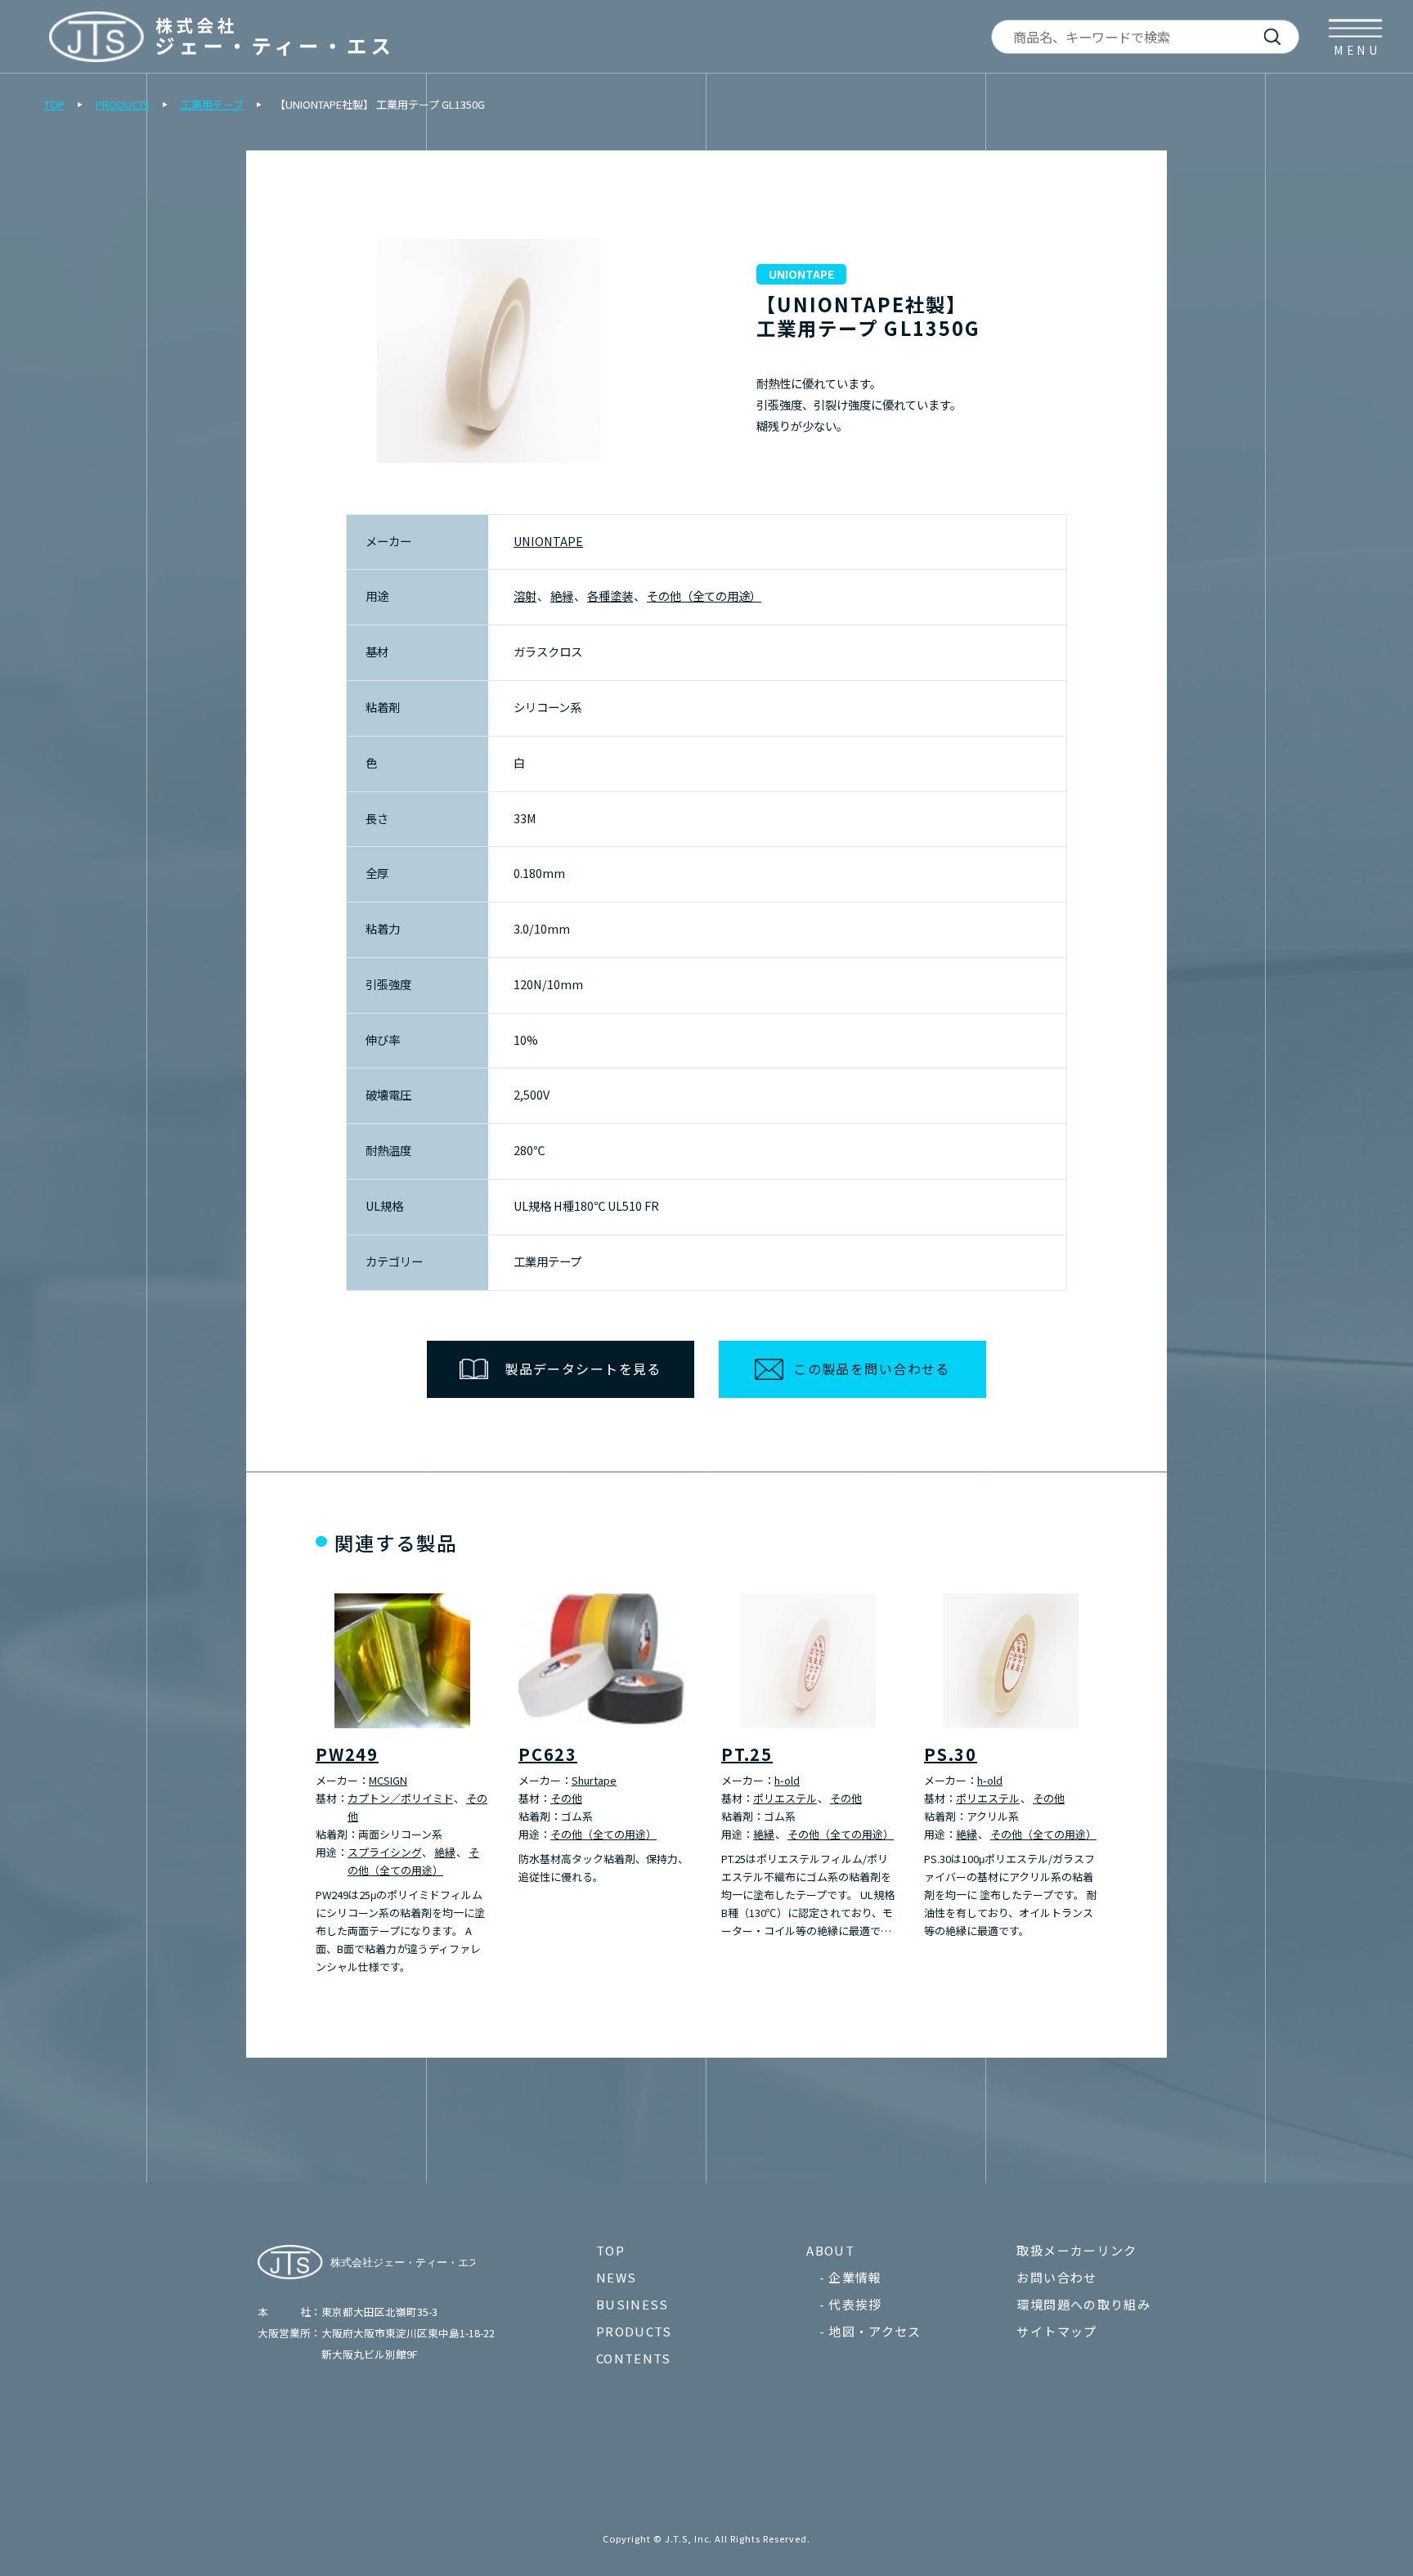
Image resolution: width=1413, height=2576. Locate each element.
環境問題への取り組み (1083, 2304)
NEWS (616, 2277)
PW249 (347, 1754)
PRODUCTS (123, 104)
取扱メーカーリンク (1077, 2250)
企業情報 (855, 2277)
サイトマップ (1056, 2331)
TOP (54, 104)
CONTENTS (634, 2358)
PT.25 (747, 1754)
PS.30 (951, 1754)
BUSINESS (632, 2304)
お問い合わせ (1056, 2277)
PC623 (548, 1754)
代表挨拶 (855, 2304)
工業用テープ (212, 104)
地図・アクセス (875, 2331)
